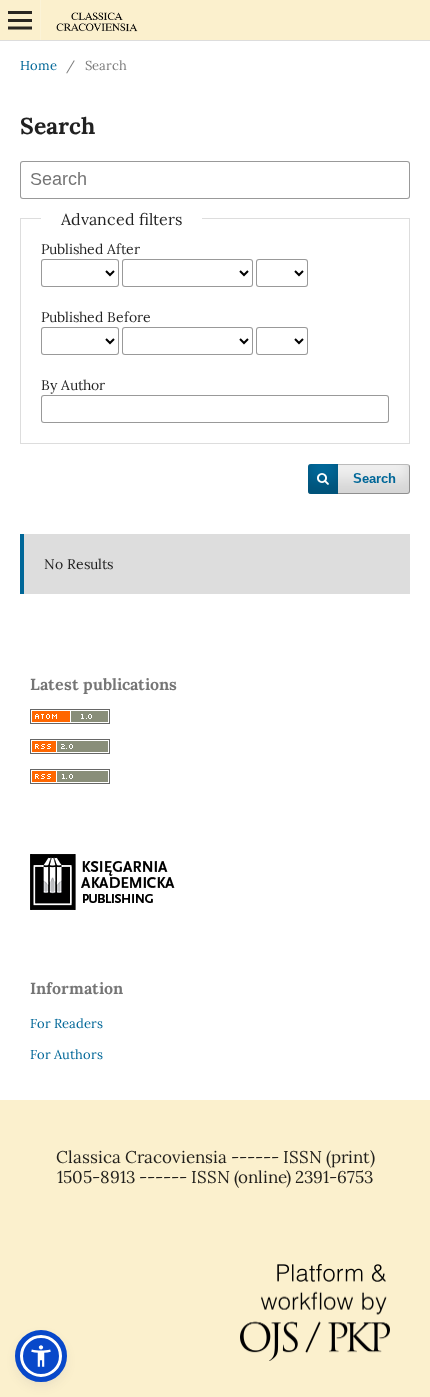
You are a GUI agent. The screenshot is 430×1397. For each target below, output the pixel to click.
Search (374, 478)
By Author (73, 385)
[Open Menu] (20, 20)
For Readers (66, 1023)
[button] (41, 1356)
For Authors (66, 1054)
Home (38, 65)
